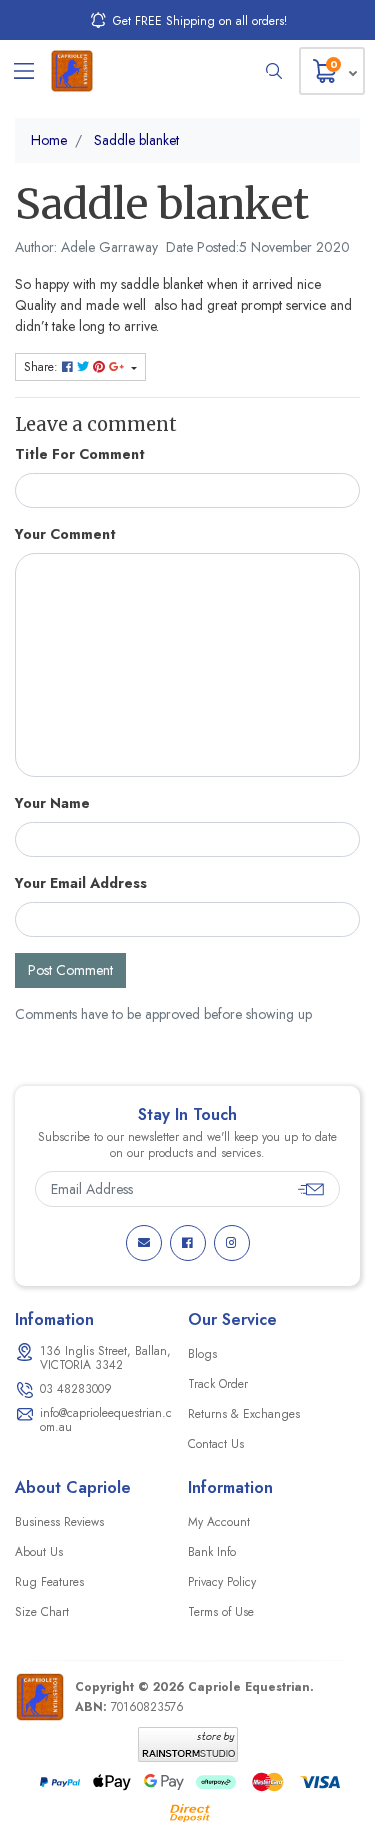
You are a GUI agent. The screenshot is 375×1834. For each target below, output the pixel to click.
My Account (219, 1522)
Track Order (218, 1384)
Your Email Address (81, 883)
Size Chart (42, 1612)
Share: (43, 367)
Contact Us (216, 1444)
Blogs (202, 1354)
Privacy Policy (222, 1582)
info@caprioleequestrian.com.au (106, 1420)
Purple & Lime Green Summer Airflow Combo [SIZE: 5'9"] (159, 1750)
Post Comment (70, 970)
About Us (39, 1552)
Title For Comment (80, 454)
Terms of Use (221, 1612)
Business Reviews (59, 1522)
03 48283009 (76, 1389)
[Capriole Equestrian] (72, 71)
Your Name (52, 803)
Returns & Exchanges (244, 1414)
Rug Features (49, 1582)
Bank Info (212, 1552)
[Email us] (144, 1243)
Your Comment (65, 534)
